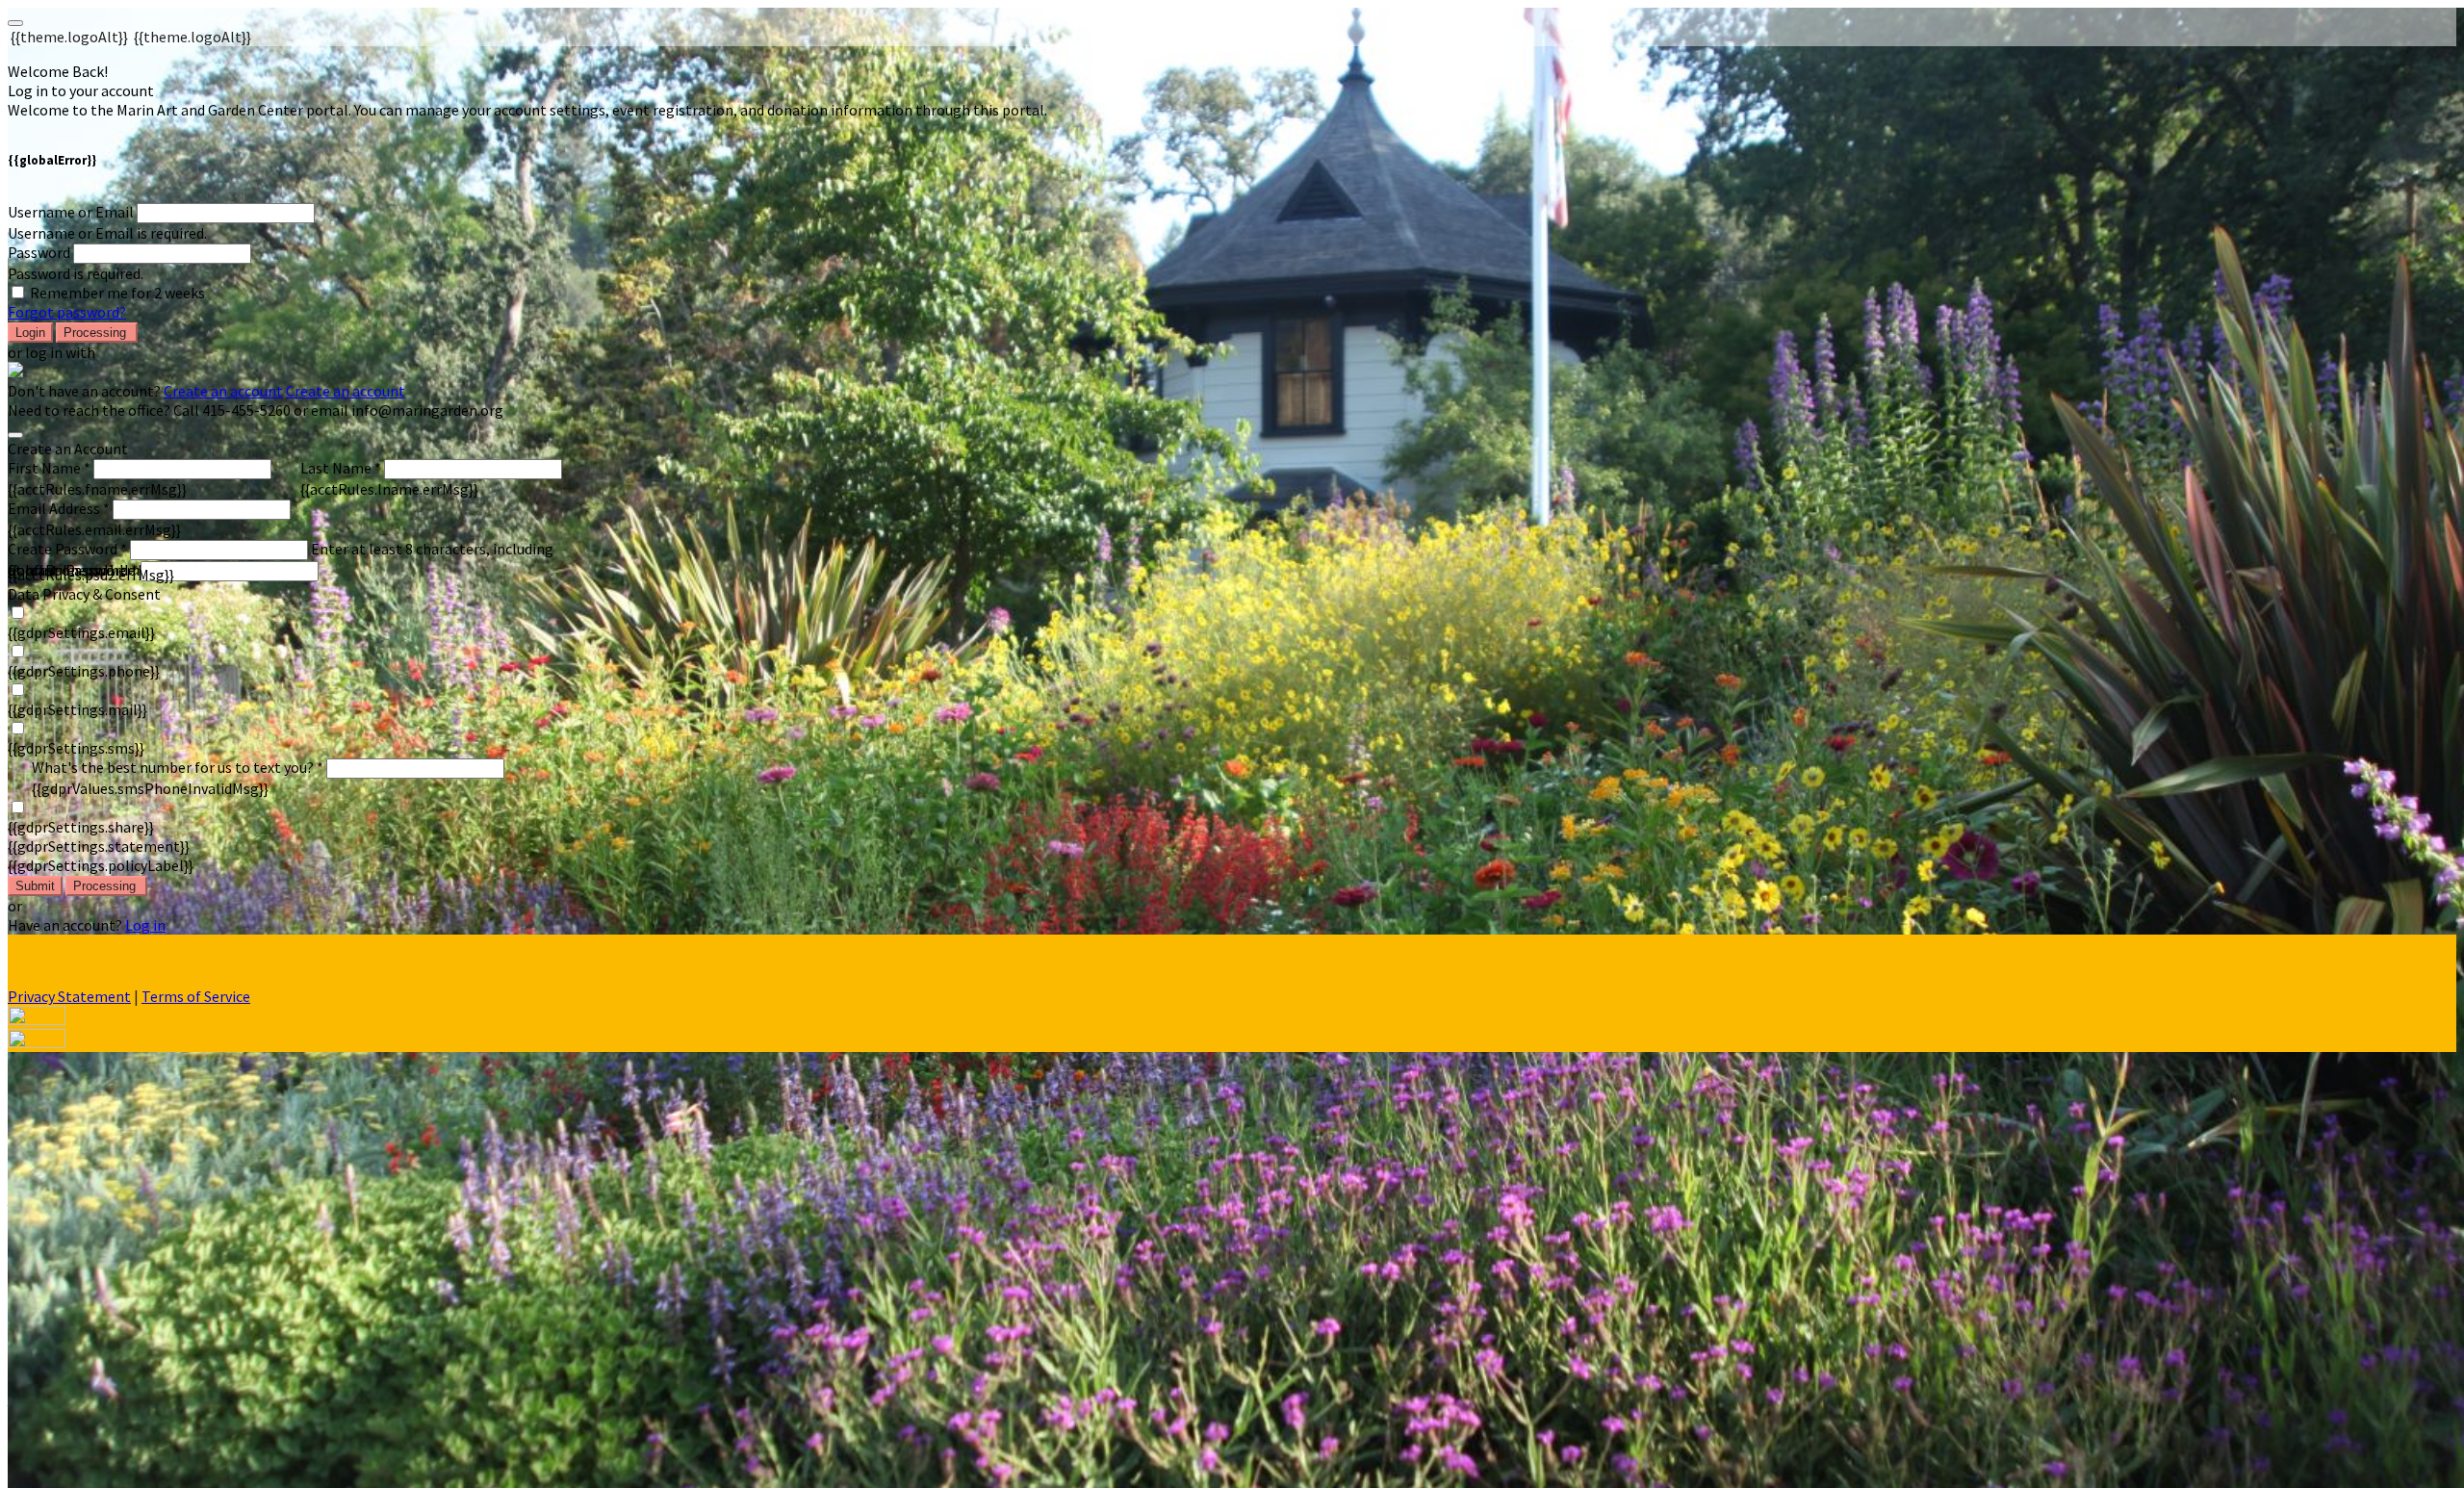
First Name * (49, 468)
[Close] (15, 435)
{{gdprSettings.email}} (81, 632)
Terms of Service (196, 996)
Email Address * (59, 508)
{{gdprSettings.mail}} (77, 709)
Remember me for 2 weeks (117, 293)
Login (30, 333)
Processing (97, 333)
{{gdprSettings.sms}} (76, 748)
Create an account (223, 391)
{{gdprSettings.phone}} (84, 671)
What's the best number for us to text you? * (178, 767)
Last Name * (341, 468)
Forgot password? (67, 312)
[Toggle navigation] (15, 23)
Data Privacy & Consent (84, 594)
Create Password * (67, 549)
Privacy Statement (69, 996)
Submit (35, 886)
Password (39, 252)
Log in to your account (81, 90)
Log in (145, 925)
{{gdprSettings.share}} (81, 827)
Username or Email (71, 212)
